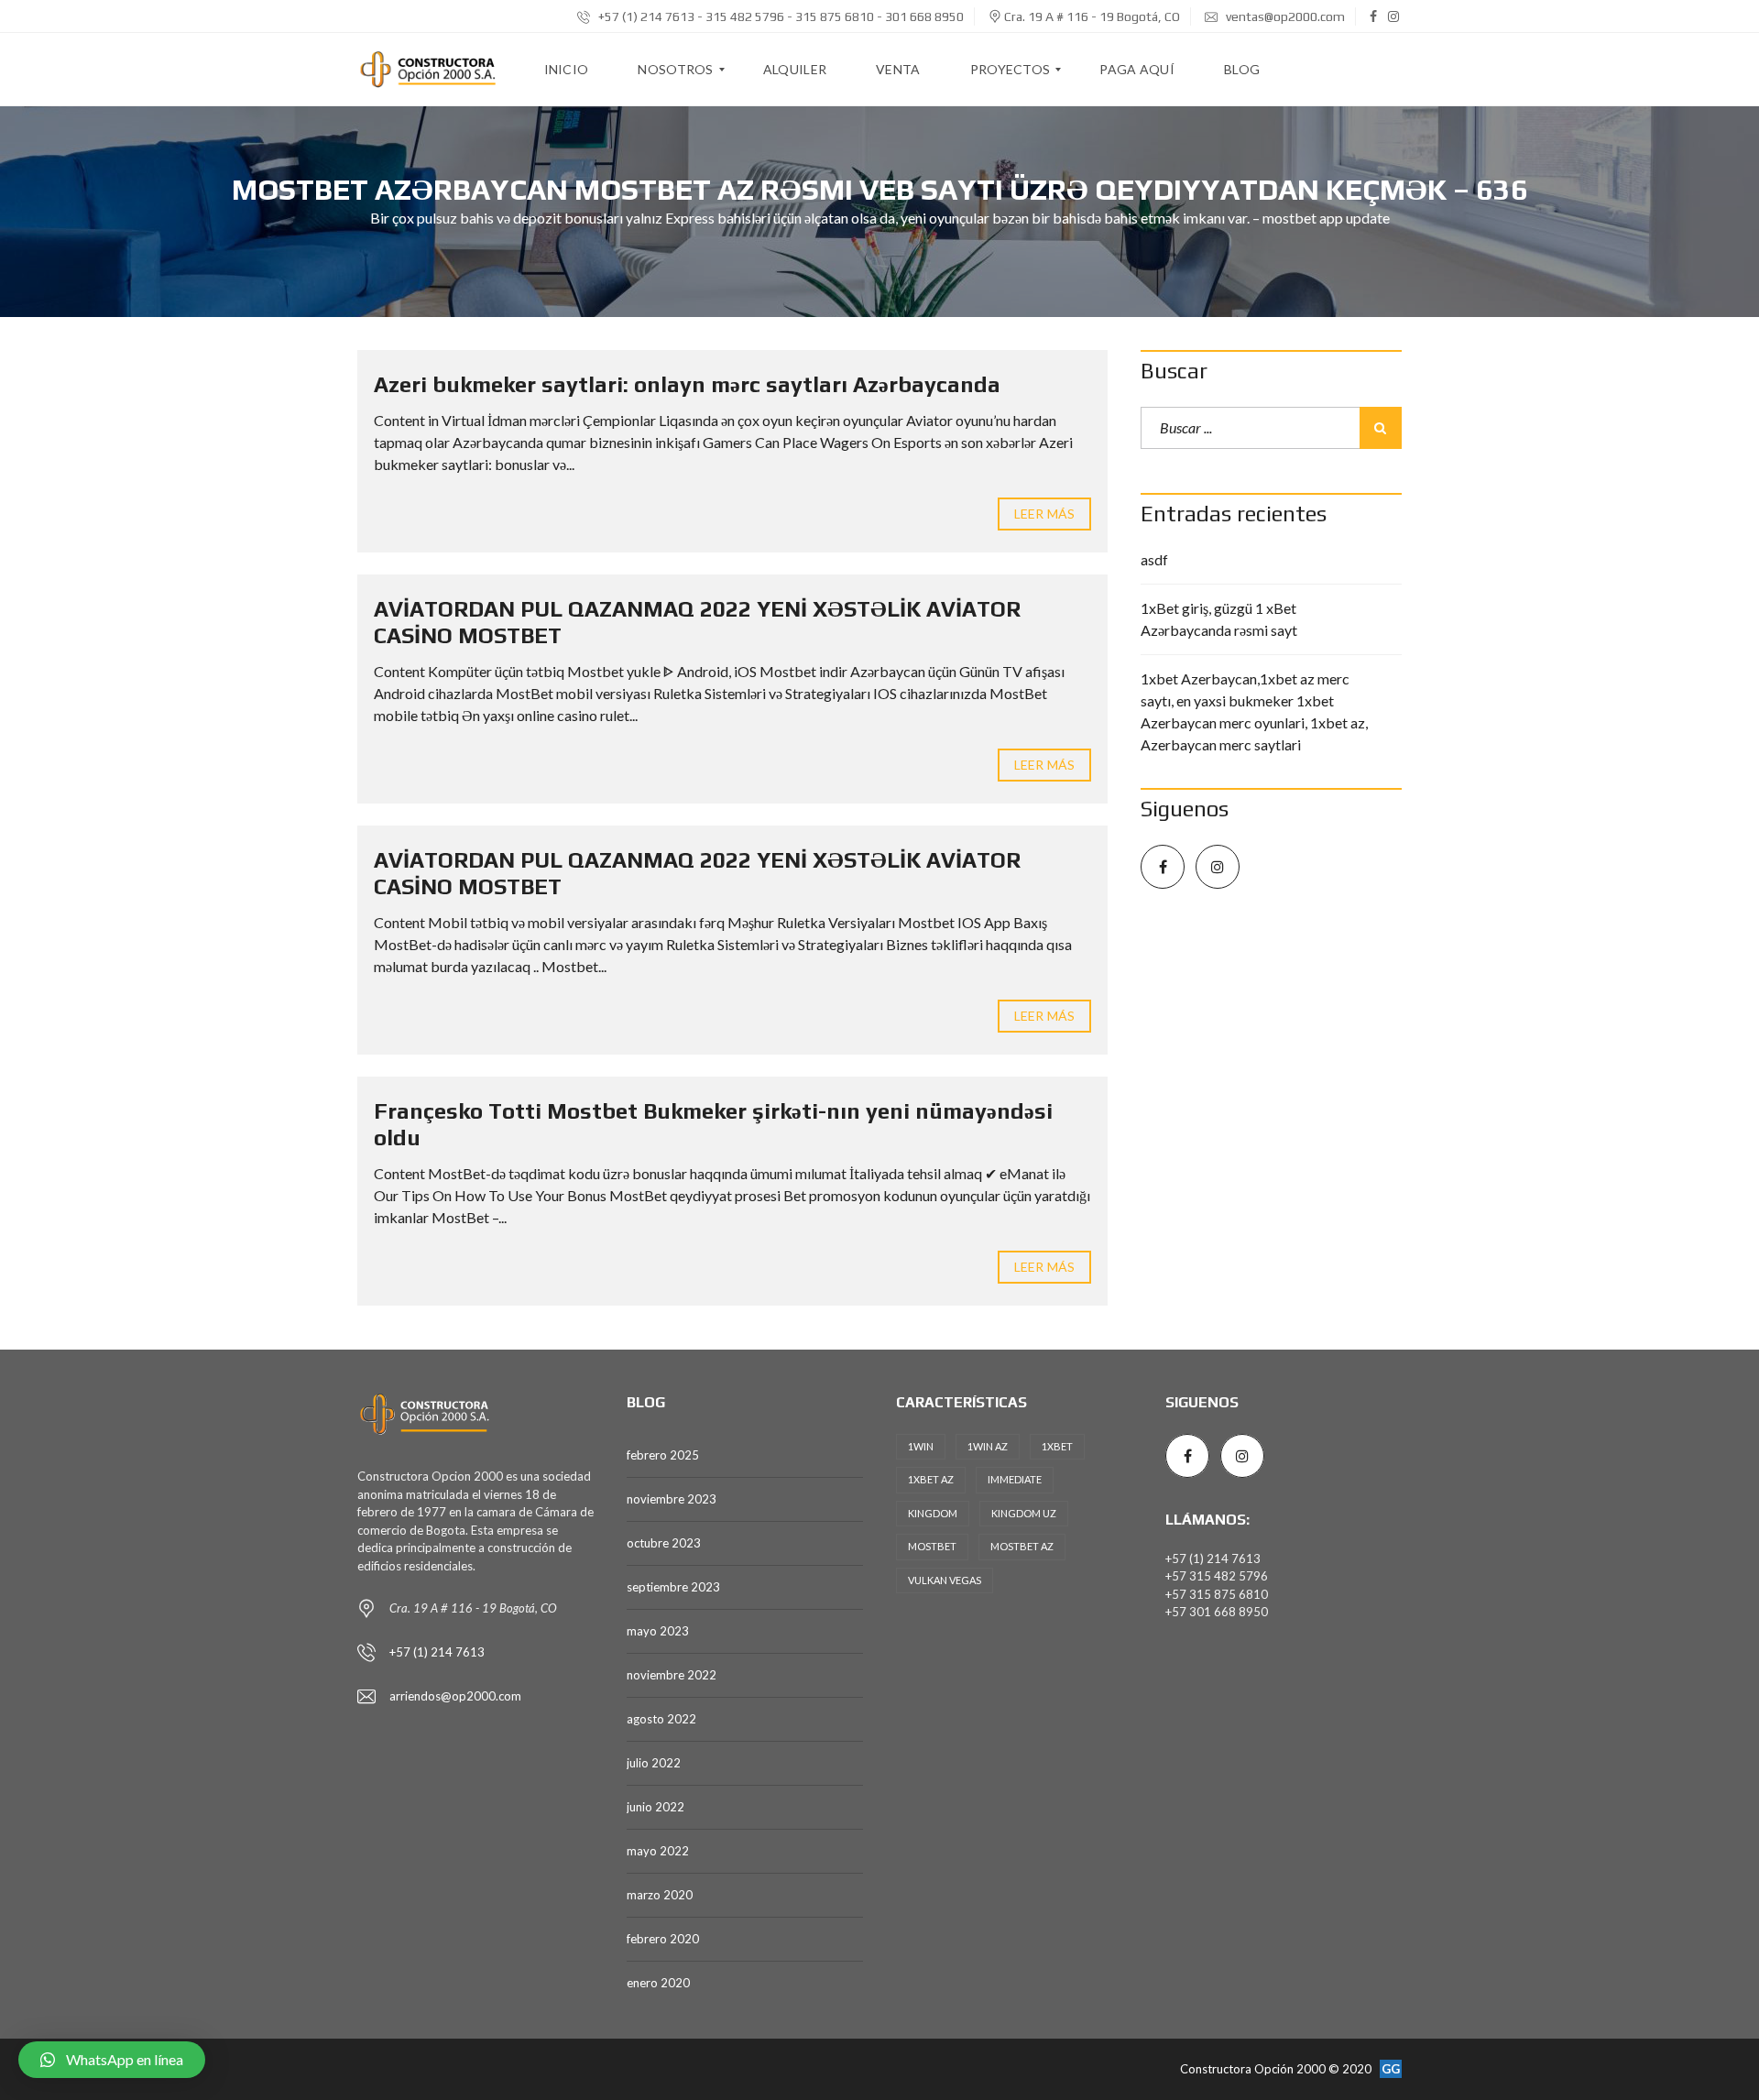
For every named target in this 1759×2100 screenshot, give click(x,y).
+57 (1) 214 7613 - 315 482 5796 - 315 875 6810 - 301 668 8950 (780, 16)
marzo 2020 (660, 1895)
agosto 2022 (661, 1719)
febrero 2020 (663, 1939)
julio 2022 (654, 1763)
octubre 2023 (664, 1543)
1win (921, 1446)
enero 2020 (658, 1983)
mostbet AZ (1022, 1546)
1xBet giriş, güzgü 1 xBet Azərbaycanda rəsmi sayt (1219, 619)
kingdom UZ (1024, 1513)
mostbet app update (1326, 218)
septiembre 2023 (673, 1587)
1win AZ (988, 1446)
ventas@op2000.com (1284, 16)
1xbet (1057, 1446)
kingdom (933, 1513)
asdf (1154, 559)
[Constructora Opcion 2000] (429, 70)
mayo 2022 (658, 1851)
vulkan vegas (945, 1580)
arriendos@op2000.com (455, 1696)
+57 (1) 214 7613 (437, 1652)
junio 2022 (656, 1807)
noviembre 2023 (672, 1499)
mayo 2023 (658, 1631)
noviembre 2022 (672, 1675)
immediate (1015, 1479)
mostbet (932, 1546)
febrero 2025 (663, 1455)
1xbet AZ (931, 1479)
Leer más (1044, 514)
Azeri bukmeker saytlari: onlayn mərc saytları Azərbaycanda (687, 384)
